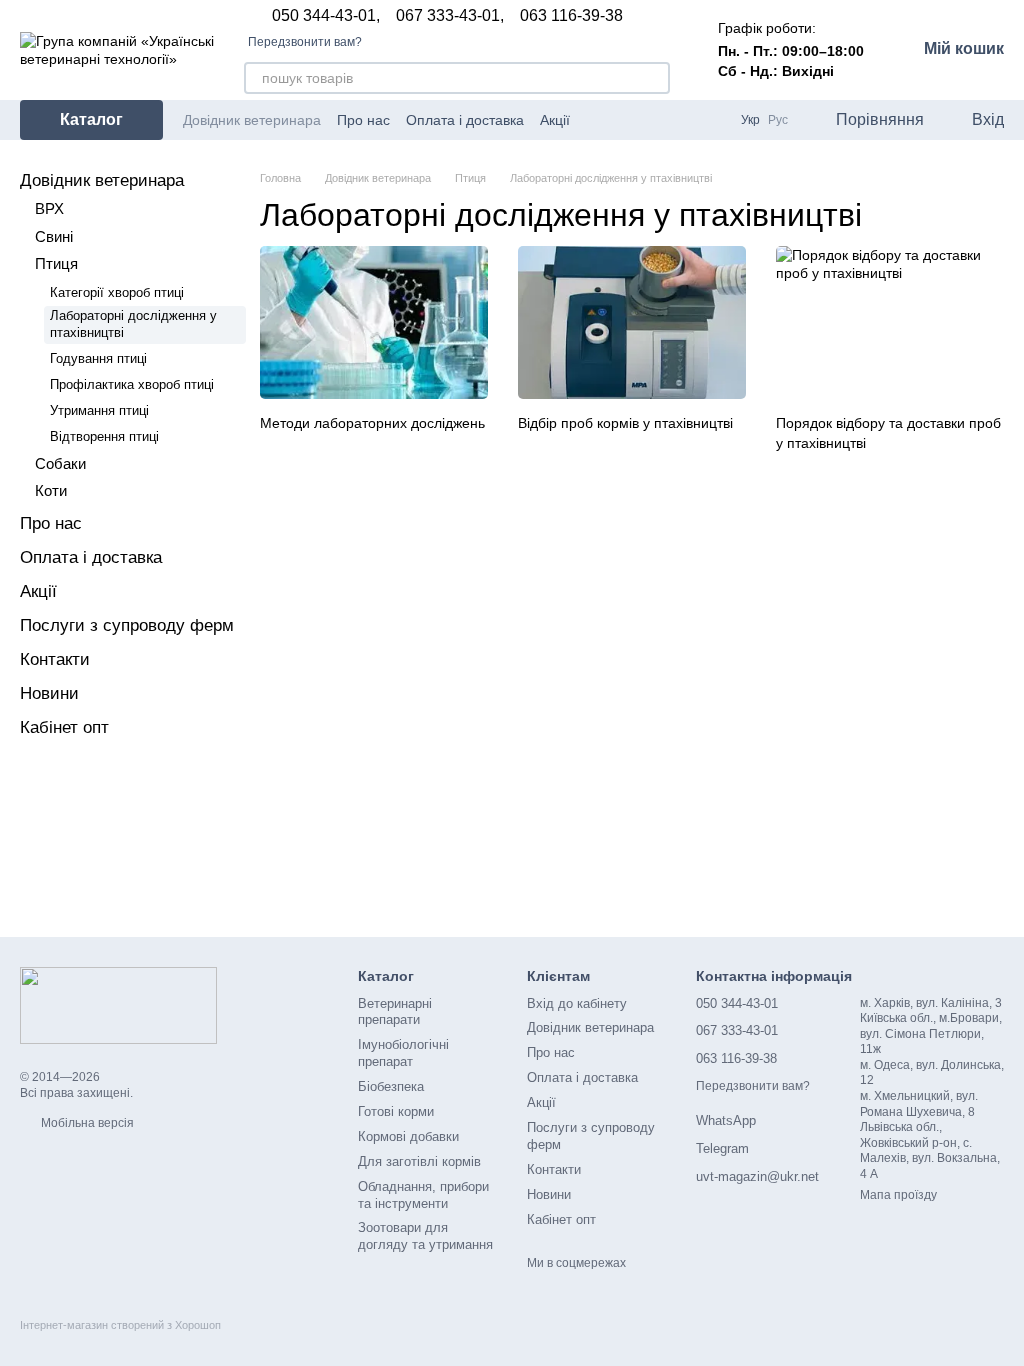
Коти (51, 490)
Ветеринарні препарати (395, 1012)
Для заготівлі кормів (419, 1161)
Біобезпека (391, 1086)
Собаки (60, 463)
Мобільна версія (86, 1123)
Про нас (363, 120)
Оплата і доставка (465, 120)
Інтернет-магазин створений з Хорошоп (120, 1325)
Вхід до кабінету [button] (577, 1003)
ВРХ (49, 208)
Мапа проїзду (898, 1195)
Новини (49, 693)
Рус (778, 120)
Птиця (56, 263)
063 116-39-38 (571, 16)
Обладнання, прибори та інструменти (423, 1195)
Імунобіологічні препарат (403, 1053)
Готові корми (396, 1111)
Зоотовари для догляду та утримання (425, 1236)
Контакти (55, 659)
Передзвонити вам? (305, 42)
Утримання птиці (99, 410)
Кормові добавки (408, 1136)
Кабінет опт (64, 727)
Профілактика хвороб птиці (132, 384)
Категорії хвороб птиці (117, 292)
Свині (54, 236)
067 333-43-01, (450, 16)
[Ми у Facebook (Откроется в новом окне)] (661, 120)
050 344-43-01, (326, 16)
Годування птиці (98, 358)
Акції (555, 120)
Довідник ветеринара (252, 120)
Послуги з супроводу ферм (127, 625)
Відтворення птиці (104, 436)
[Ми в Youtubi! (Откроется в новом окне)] (685, 120)
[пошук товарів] (654, 78)
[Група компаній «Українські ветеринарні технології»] (118, 1005)
